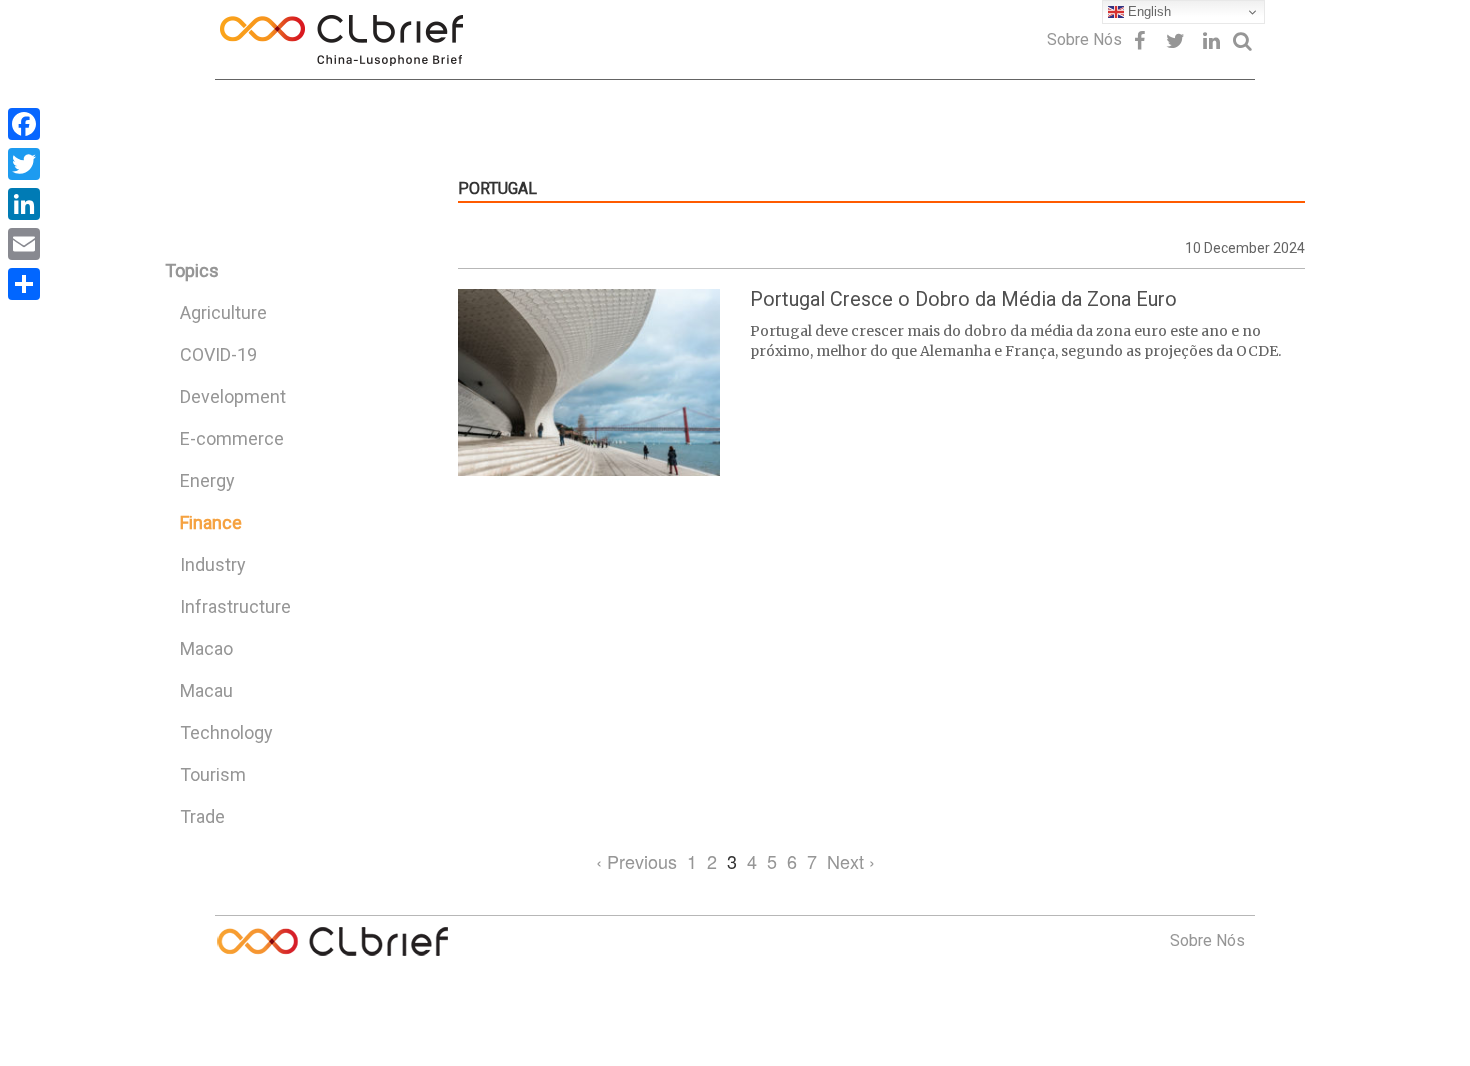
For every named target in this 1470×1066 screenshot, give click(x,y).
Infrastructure (235, 606)
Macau (206, 690)
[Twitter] (24, 164)
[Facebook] (24, 124)
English (1147, 11)
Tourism (213, 774)
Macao (206, 648)
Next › (851, 861)
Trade (202, 816)
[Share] (24, 284)
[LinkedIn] (24, 204)
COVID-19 (218, 354)
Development (233, 396)
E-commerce (232, 438)
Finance (211, 522)
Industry (213, 564)
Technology (226, 732)
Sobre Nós (1084, 39)
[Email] (24, 244)
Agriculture (223, 312)
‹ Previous (636, 861)
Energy (207, 480)
